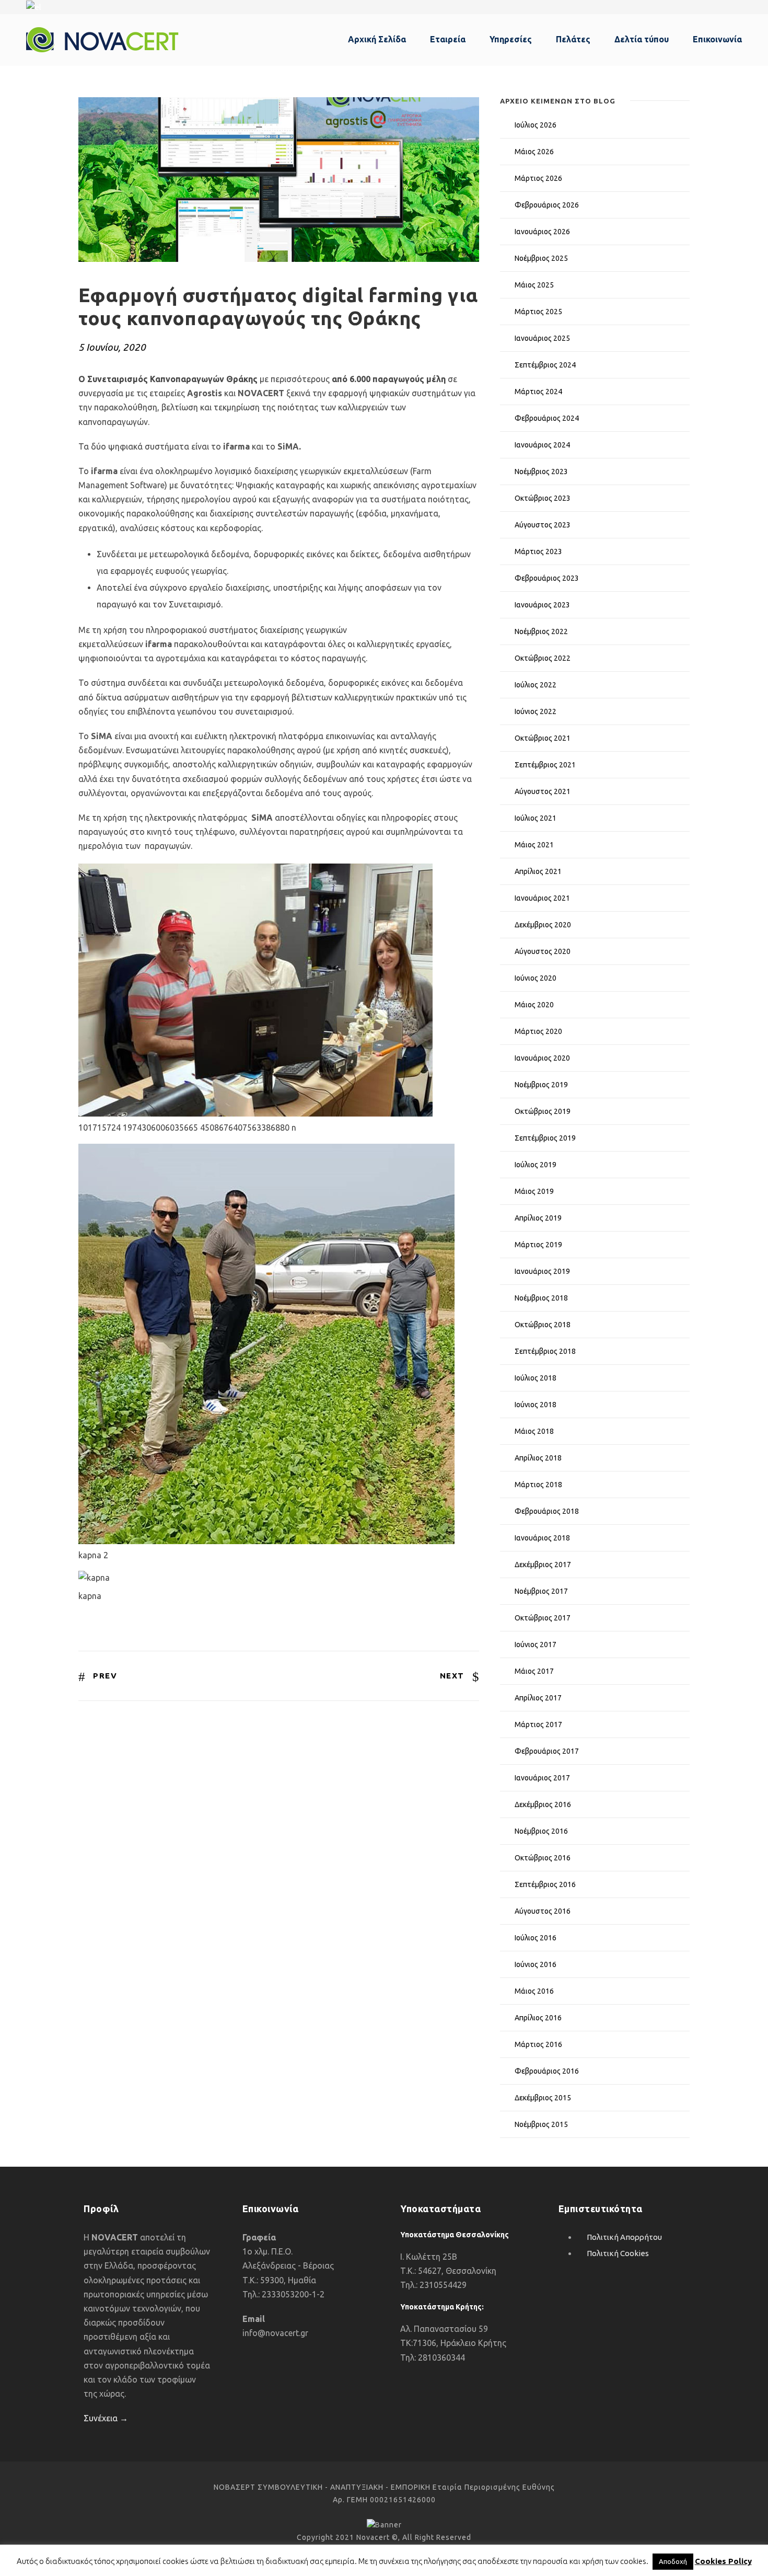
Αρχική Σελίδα (377, 39)
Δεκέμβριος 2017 (543, 1565)
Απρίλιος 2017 (538, 1698)
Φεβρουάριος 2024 (547, 418)
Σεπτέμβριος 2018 (545, 1351)
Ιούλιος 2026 (536, 125)
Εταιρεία (448, 39)
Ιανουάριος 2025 (542, 338)
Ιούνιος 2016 (536, 1964)
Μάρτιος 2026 (538, 178)
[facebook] (739, 7)
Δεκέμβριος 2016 (543, 1804)
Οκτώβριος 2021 (543, 738)
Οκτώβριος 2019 (543, 1111)
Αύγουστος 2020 (543, 951)
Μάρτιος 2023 (538, 551)
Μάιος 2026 (534, 152)
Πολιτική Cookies (618, 2253)
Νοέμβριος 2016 (541, 1831)
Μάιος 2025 (534, 285)
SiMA (288, 446)
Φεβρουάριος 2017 (547, 1751)
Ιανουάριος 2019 (542, 1271)
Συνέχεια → (106, 2418)
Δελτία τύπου (642, 39)
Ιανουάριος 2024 (542, 445)
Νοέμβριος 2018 (541, 1298)
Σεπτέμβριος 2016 (545, 1884)
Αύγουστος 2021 (543, 791)
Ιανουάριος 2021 (542, 898)
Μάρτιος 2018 (538, 1485)
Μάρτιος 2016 (538, 2044)
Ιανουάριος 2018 (542, 1538)
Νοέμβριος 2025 (541, 258)
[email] (719, 7)
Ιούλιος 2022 (536, 685)
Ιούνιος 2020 (536, 978)
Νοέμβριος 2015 (541, 2124)
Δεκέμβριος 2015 (543, 2098)
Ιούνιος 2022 (536, 711)
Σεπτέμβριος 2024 (545, 365)
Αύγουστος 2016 (543, 1911)
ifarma (237, 446)
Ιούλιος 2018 (536, 1378)
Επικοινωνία (717, 39)
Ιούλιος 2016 (536, 1938)
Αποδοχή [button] (673, 2561)
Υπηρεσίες (511, 39)
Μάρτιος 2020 (538, 1031)
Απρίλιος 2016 (538, 2018)
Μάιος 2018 (534, 1431)
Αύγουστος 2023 (543, 525)
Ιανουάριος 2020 (542, 1058)
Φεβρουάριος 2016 (547, 2071)
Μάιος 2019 (534, 1191)
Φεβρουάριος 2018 (547, 1511)
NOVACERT (262, 393)
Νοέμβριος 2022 (541, 631)
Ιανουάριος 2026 (542, 232)
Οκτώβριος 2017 (543, 1618)
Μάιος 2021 (534, 845)
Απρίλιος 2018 (538, 1458)
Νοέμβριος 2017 (541, 1591)
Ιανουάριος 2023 (542, 605)
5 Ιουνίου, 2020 (112, 347)
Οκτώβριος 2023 (543, 498)
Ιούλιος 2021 (536, 818)
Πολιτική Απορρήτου (624, 2237)
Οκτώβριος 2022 (543, 658)
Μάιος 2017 (534, 1671)
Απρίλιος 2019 (538, 1218)
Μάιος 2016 (534, 1991)
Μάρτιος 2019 (538, 1245)
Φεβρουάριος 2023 (547, 578)
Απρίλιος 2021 (538, 871)
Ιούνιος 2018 (536, 1405)
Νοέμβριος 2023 (541, 471)
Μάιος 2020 (534, 1005)
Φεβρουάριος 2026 (547, 205)
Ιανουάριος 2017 (542, 1778)
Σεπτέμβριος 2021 (545, 765)
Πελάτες (573, 39)
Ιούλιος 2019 (536, 1165)
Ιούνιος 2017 (536, 1644)
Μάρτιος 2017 (538, 1724)
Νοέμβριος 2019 (541, 1085)
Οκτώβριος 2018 (543, 1325)
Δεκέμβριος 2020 (543, 925)
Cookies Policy (723, 2561)
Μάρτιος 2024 (538, 392)
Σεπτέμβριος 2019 (545, 1138)
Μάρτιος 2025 (538, 312)
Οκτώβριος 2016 (543, 1858)
